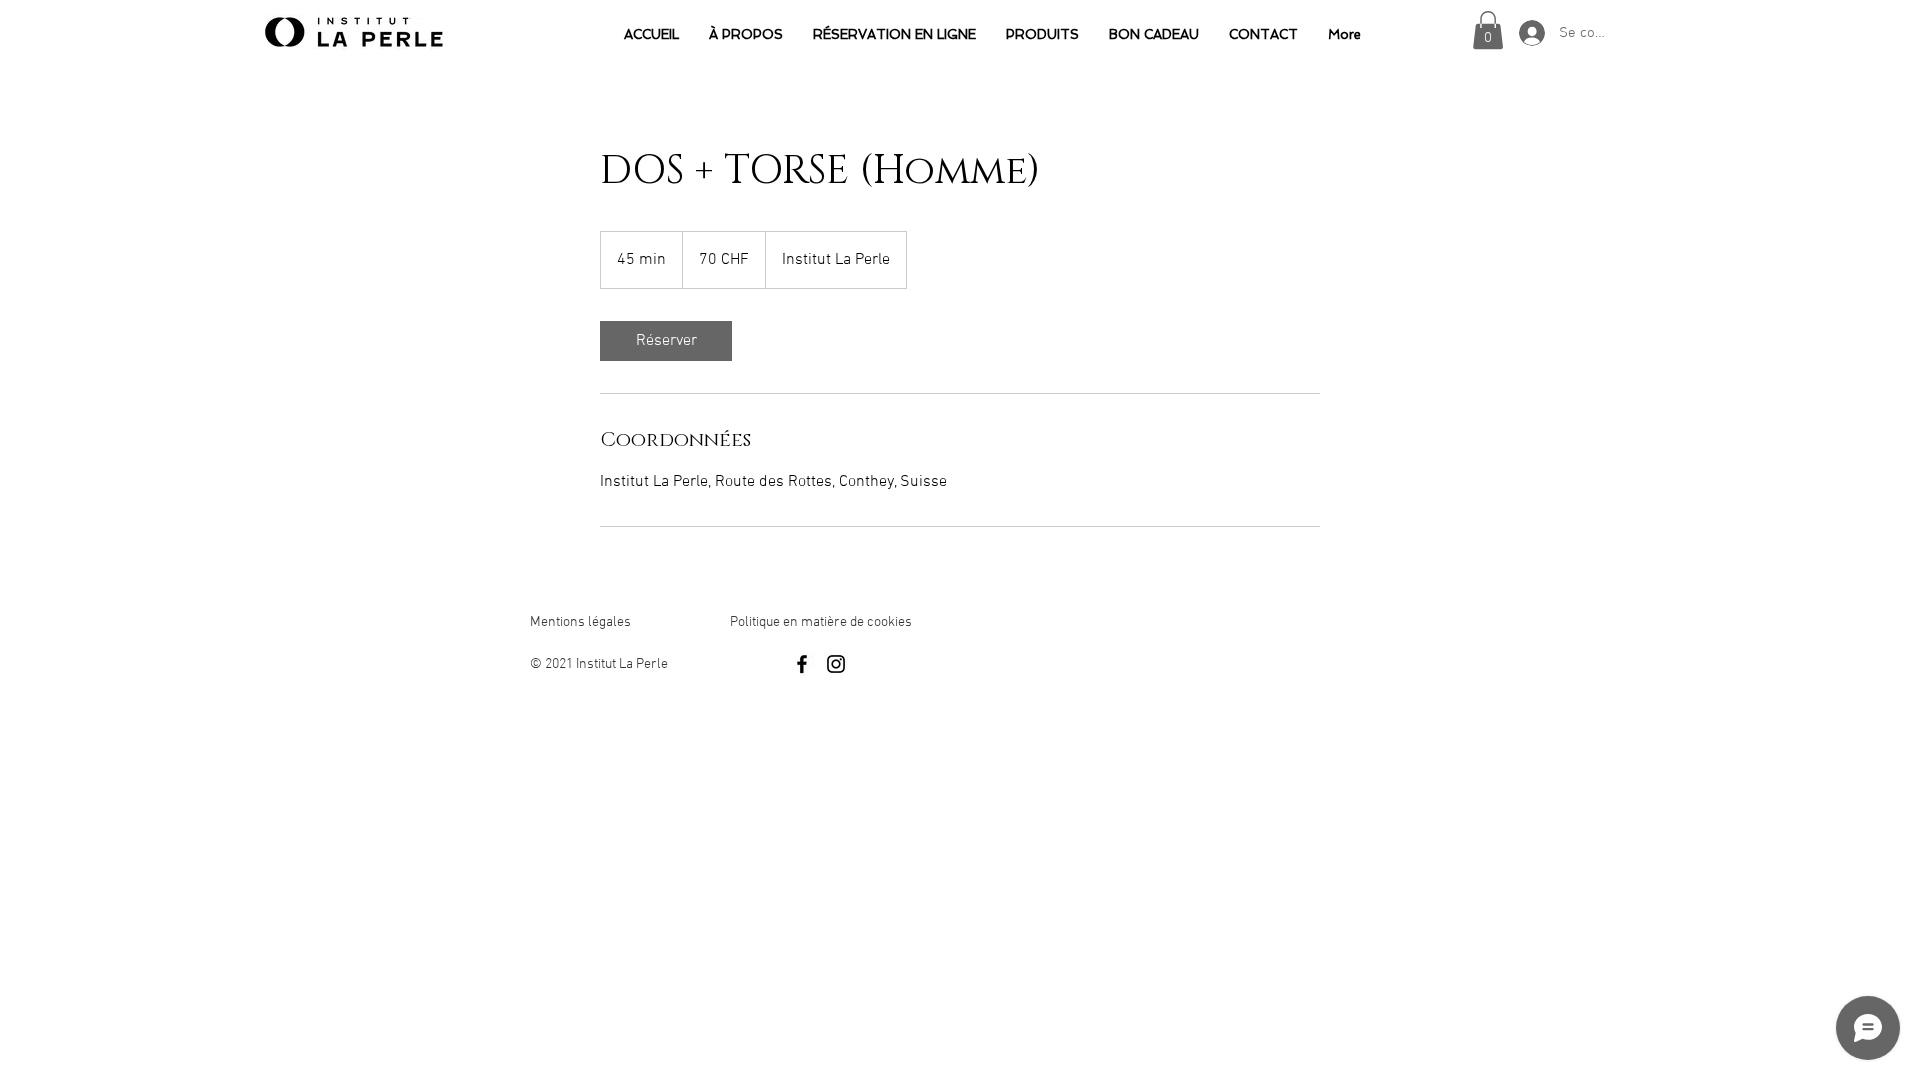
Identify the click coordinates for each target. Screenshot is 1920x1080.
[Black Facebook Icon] (802, 664)
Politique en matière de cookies (822, 622)
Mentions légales (580, 622)
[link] (666, 341)
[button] (1488, 30)
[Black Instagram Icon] (836, 664)
